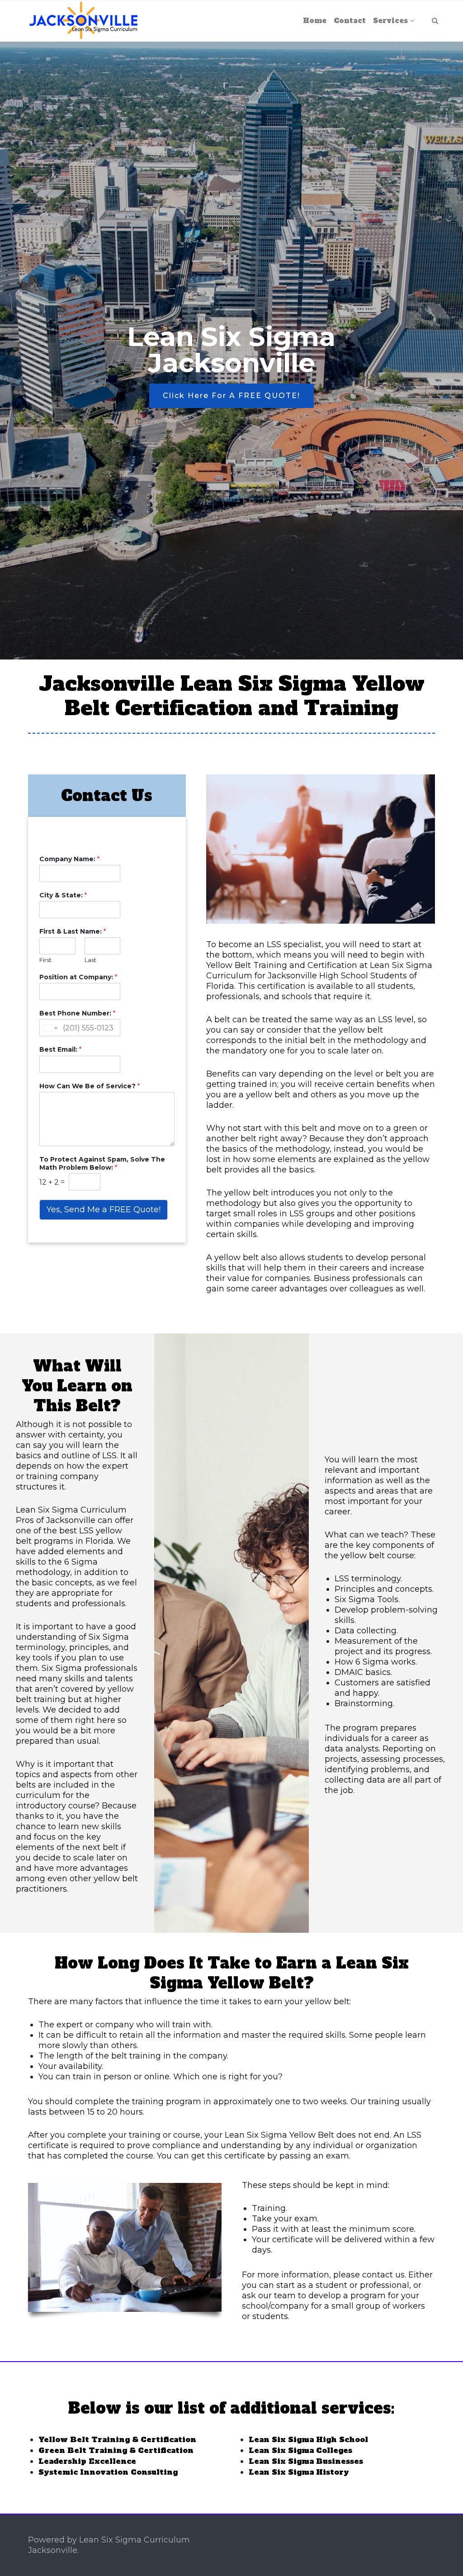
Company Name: (69, 859)
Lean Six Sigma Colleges (300, 2450)
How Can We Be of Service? (90, 1086)
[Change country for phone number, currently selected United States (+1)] (50, 1028)
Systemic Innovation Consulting (108, 2472)
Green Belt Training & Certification (116, 2450)
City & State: (63, 895)
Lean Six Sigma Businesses (306, 2461)
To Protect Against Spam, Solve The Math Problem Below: (102, 1163)
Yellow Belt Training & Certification (117, 2439)
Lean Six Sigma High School (308, 2439)
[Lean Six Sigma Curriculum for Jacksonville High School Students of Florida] (83, 21)
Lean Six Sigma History (299, 2472)
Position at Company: (78, 977)
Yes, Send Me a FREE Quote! (104, 1210)
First (45, 960)
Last (90, 960)
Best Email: (60, 1049)
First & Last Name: (73, 931)
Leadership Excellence (87, 2461)
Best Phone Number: (77, 1013)
